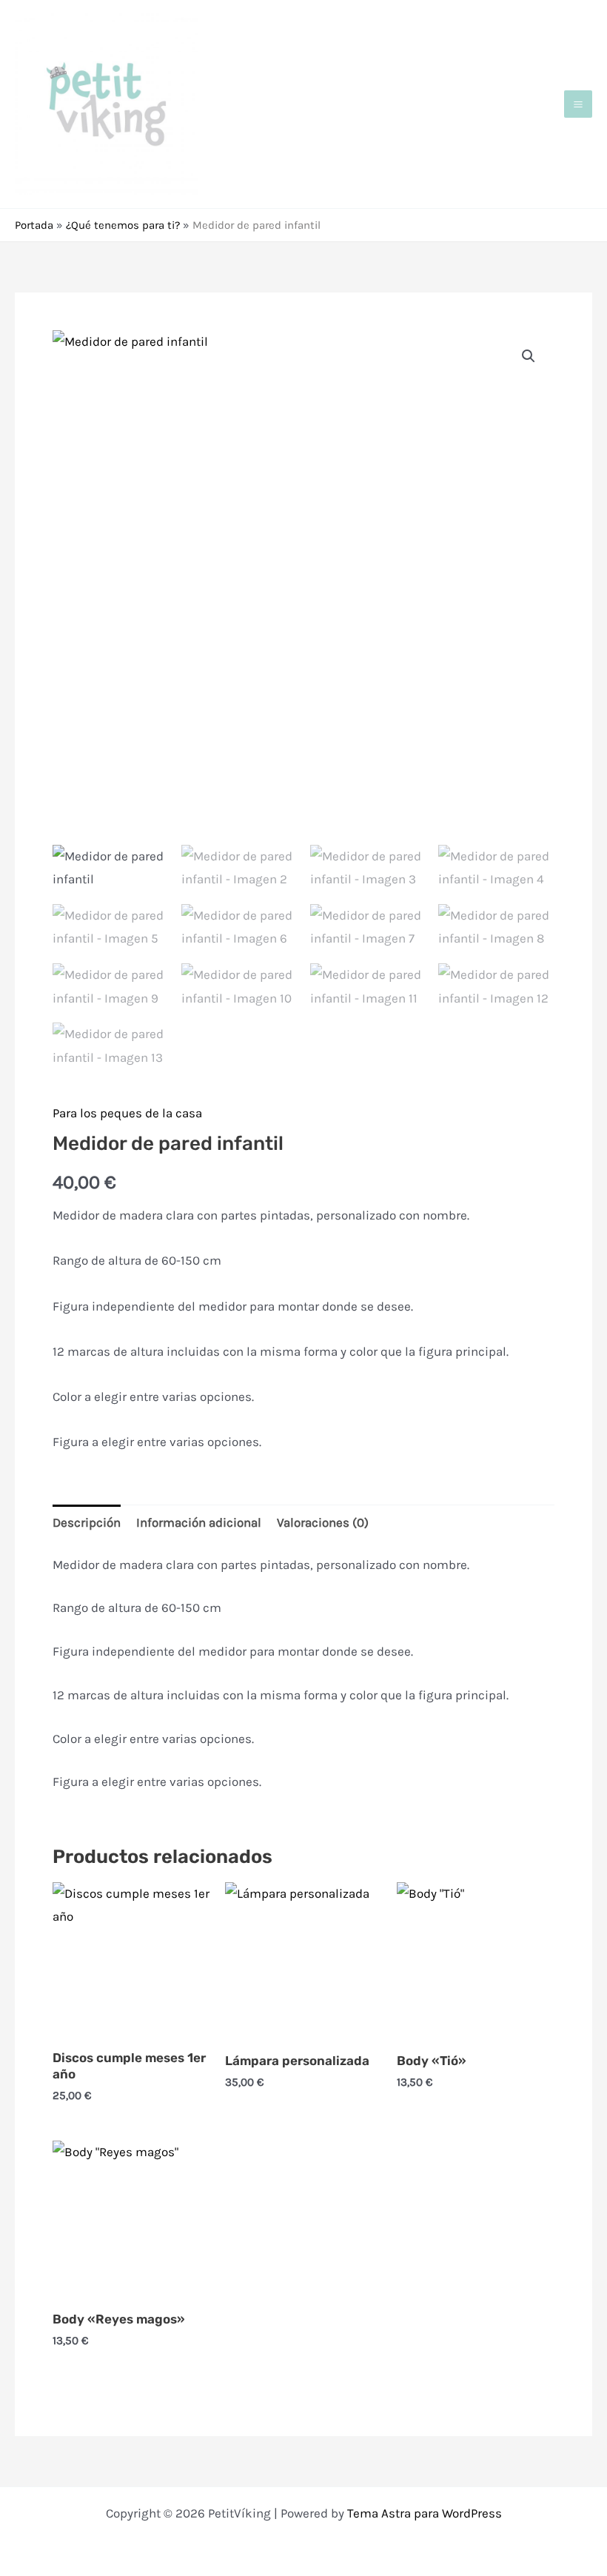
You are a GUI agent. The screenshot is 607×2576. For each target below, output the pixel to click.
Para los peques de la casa (127, 1113)
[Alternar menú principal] (578, 104)
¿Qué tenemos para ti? (123, 225)
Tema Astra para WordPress (425, 2513)
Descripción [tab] (87, 1522)
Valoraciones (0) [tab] (323, 1522)
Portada (34, 225)
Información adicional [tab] (199, 1522)
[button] (529, 356)
